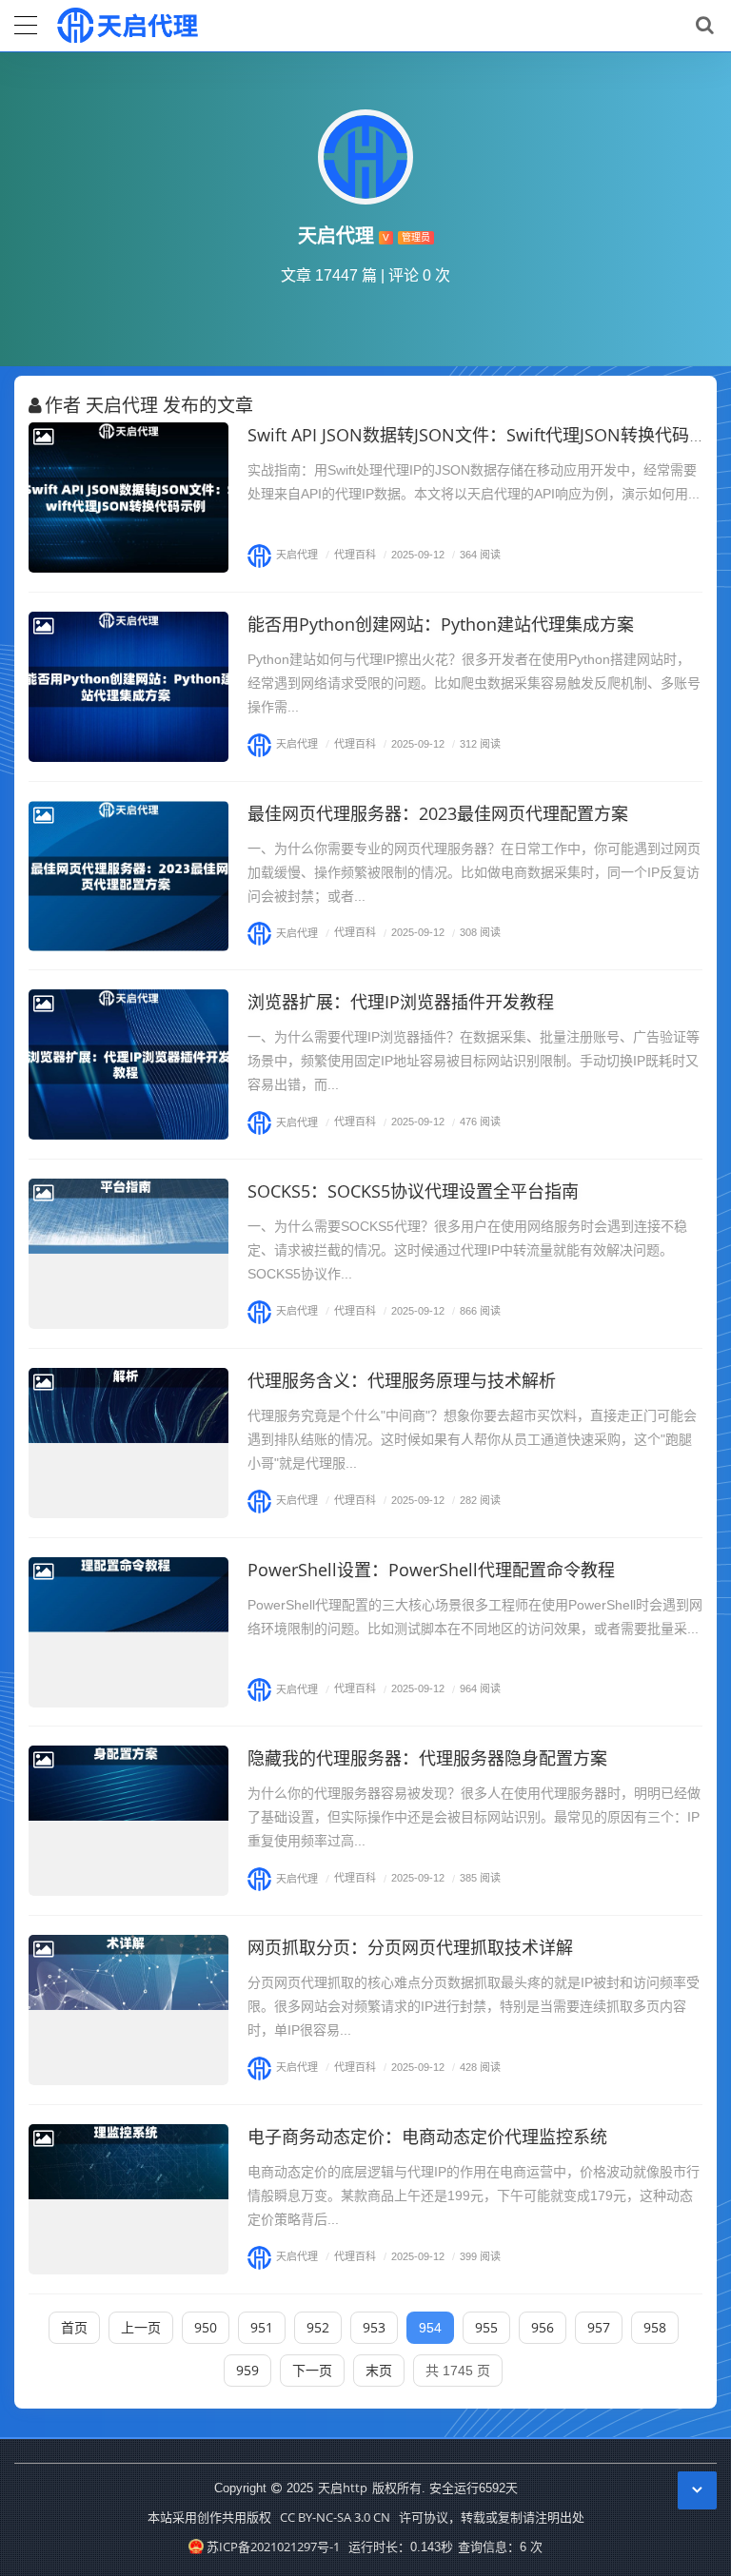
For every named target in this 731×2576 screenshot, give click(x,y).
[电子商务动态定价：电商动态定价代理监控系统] (128, 2199)
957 (599, 2327)
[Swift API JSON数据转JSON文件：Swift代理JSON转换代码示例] (128, 498)
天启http (343, 2488)
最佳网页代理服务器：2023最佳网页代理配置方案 (438, 813)
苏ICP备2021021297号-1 (273, 2547)
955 (486, 2327)
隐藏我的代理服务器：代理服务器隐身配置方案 (427, 1758)
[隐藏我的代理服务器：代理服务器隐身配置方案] (128, 1821)
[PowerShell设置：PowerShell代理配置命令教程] (128, 1632)
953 (374, 2327)
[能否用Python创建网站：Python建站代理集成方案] (128, 687)
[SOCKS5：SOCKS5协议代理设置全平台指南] (128, 1254)
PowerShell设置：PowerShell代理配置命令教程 (431, 1570)
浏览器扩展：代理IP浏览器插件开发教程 (401, 1002)
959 (247, 2370)
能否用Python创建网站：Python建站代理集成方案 (441, 624)
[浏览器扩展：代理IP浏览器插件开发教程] (128, 1064)
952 (318, 2327)
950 (206, 2327)
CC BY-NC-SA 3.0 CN (335, 2517)
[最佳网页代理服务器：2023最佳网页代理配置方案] (128, 876)
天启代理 (297, 554)
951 (262, 2327)
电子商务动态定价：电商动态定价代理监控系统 (427, 2137)
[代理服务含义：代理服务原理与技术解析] (128, 1443)
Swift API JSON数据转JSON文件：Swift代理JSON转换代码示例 (485, 435)
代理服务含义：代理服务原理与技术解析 (402, 1380)
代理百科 (351, 554)
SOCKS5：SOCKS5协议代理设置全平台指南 (413, 1191)
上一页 (141, 2327)
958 (655, 2327)
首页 (74, 2327)
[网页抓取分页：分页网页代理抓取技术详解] (128, 2010)
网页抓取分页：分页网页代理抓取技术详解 (410, 1947)
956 (543, 2327)
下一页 (312, 2370)
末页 (379, 2370)
